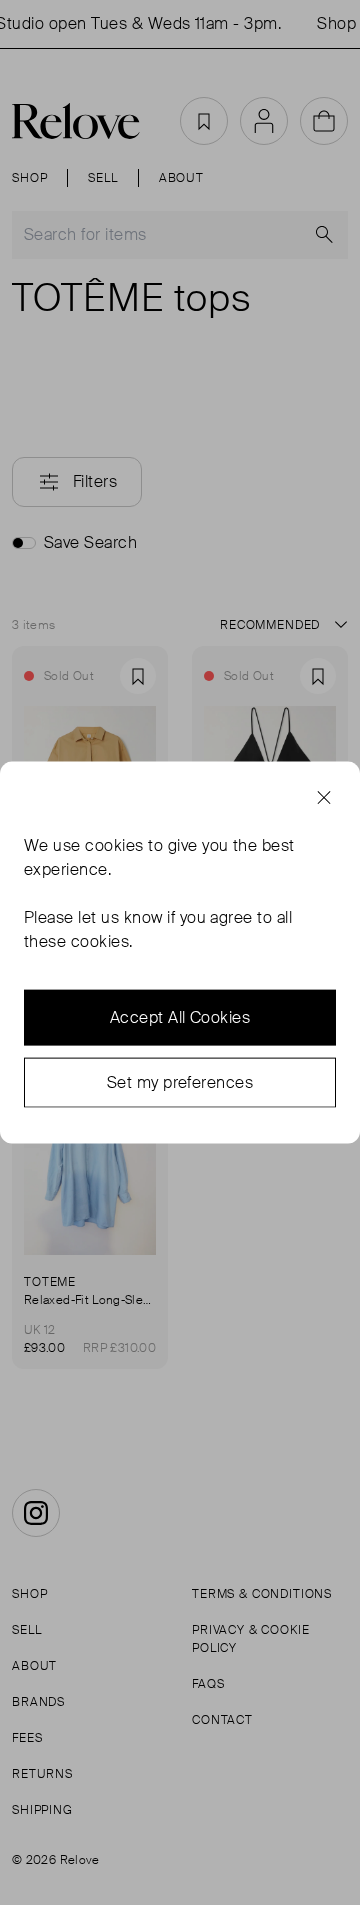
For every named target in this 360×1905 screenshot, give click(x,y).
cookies (114, 844)
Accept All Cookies (180, 1016)
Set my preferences (180, 1081)
